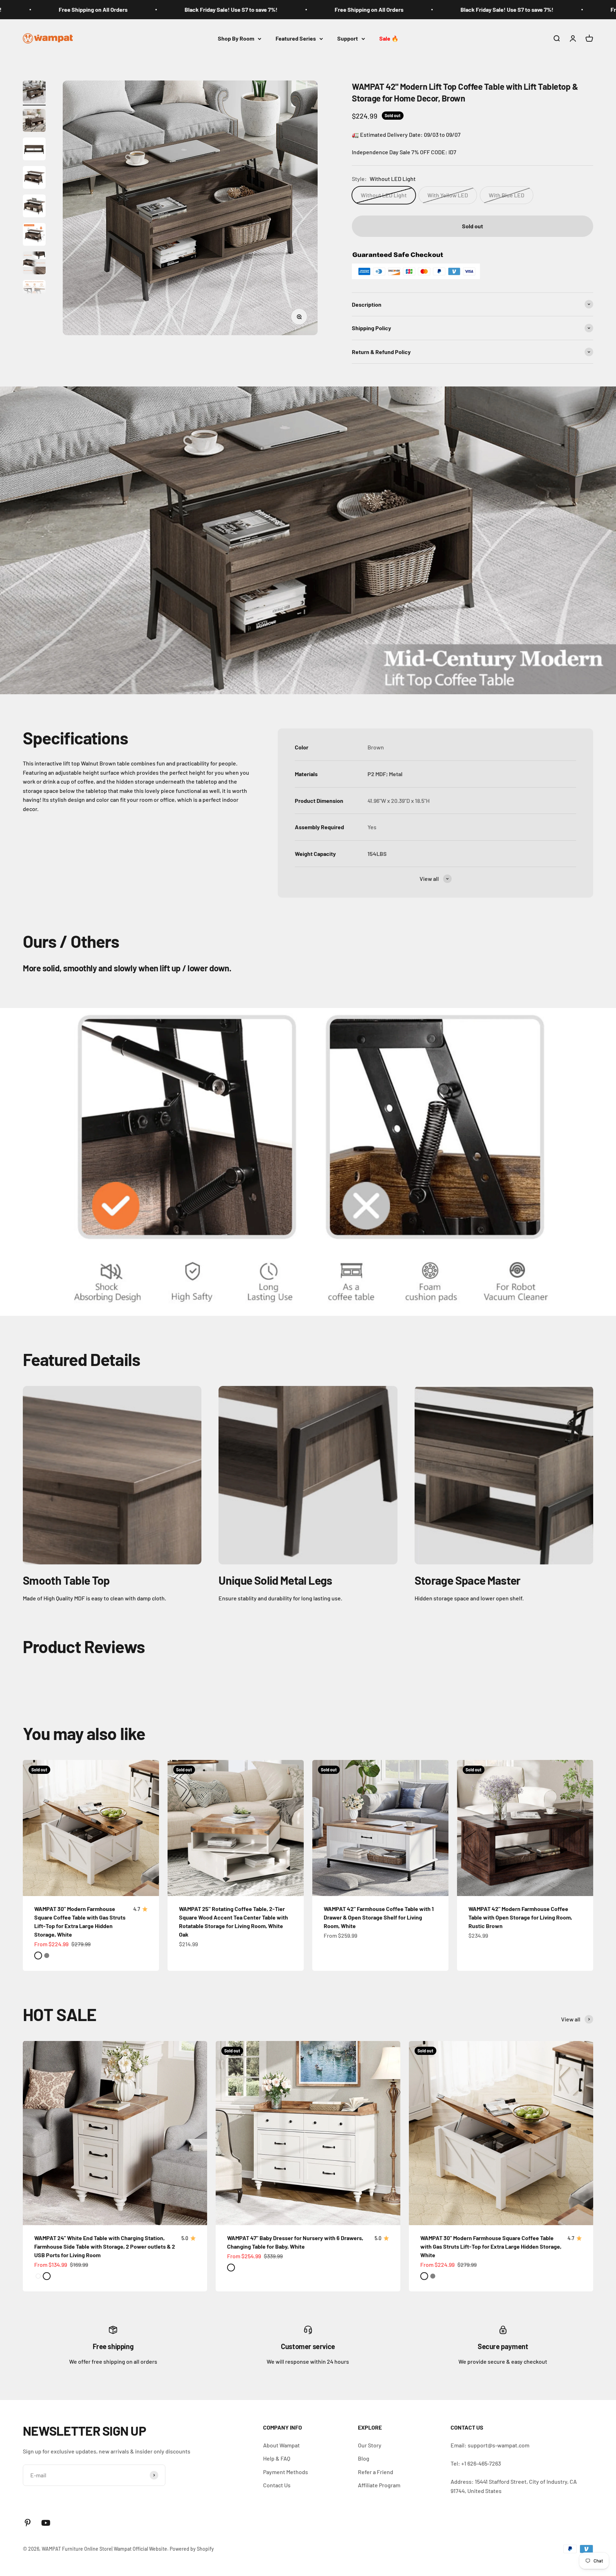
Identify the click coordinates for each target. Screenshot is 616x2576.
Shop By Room (236, 38)
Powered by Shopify (192, 2549)
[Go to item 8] (34, 292)
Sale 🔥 (389, 38)
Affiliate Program (379, 2485)
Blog (364, 2458)
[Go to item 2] (34, 121)
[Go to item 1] (34, 93)
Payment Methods (286, 2472)
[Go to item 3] (34, 150)
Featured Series (296, 38)
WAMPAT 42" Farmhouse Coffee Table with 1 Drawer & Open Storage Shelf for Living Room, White (379, 1917)
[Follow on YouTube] (46, 2523)
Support (348, 38)
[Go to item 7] (34, 264)
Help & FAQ (277, 2458)
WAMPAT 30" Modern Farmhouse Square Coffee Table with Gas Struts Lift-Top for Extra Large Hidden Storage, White (491, 2246)
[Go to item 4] (34, 178)
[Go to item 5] (34, 207)
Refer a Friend (376, 2472)
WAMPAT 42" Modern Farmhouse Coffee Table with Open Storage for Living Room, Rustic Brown (520, 1917)
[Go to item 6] (34, 235)
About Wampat (281, 2445)
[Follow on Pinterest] (28, 2523)
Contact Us (277, 2485)
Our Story (370, 2445)
